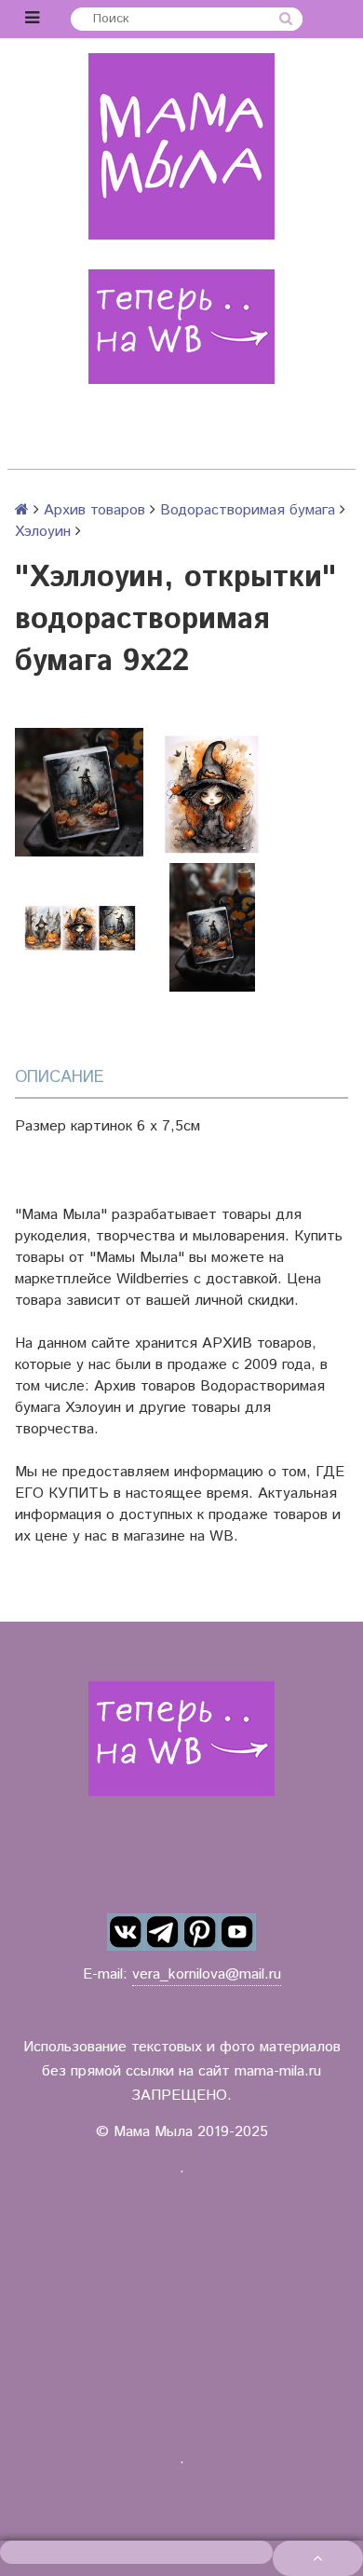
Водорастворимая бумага (248, 510)
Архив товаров (94, 510)
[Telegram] (163, 1932)
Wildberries (153, 1279)
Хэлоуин (43, 532)
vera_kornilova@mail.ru (207, 1974)
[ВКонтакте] (126, 1932)
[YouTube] (237, 1932)
